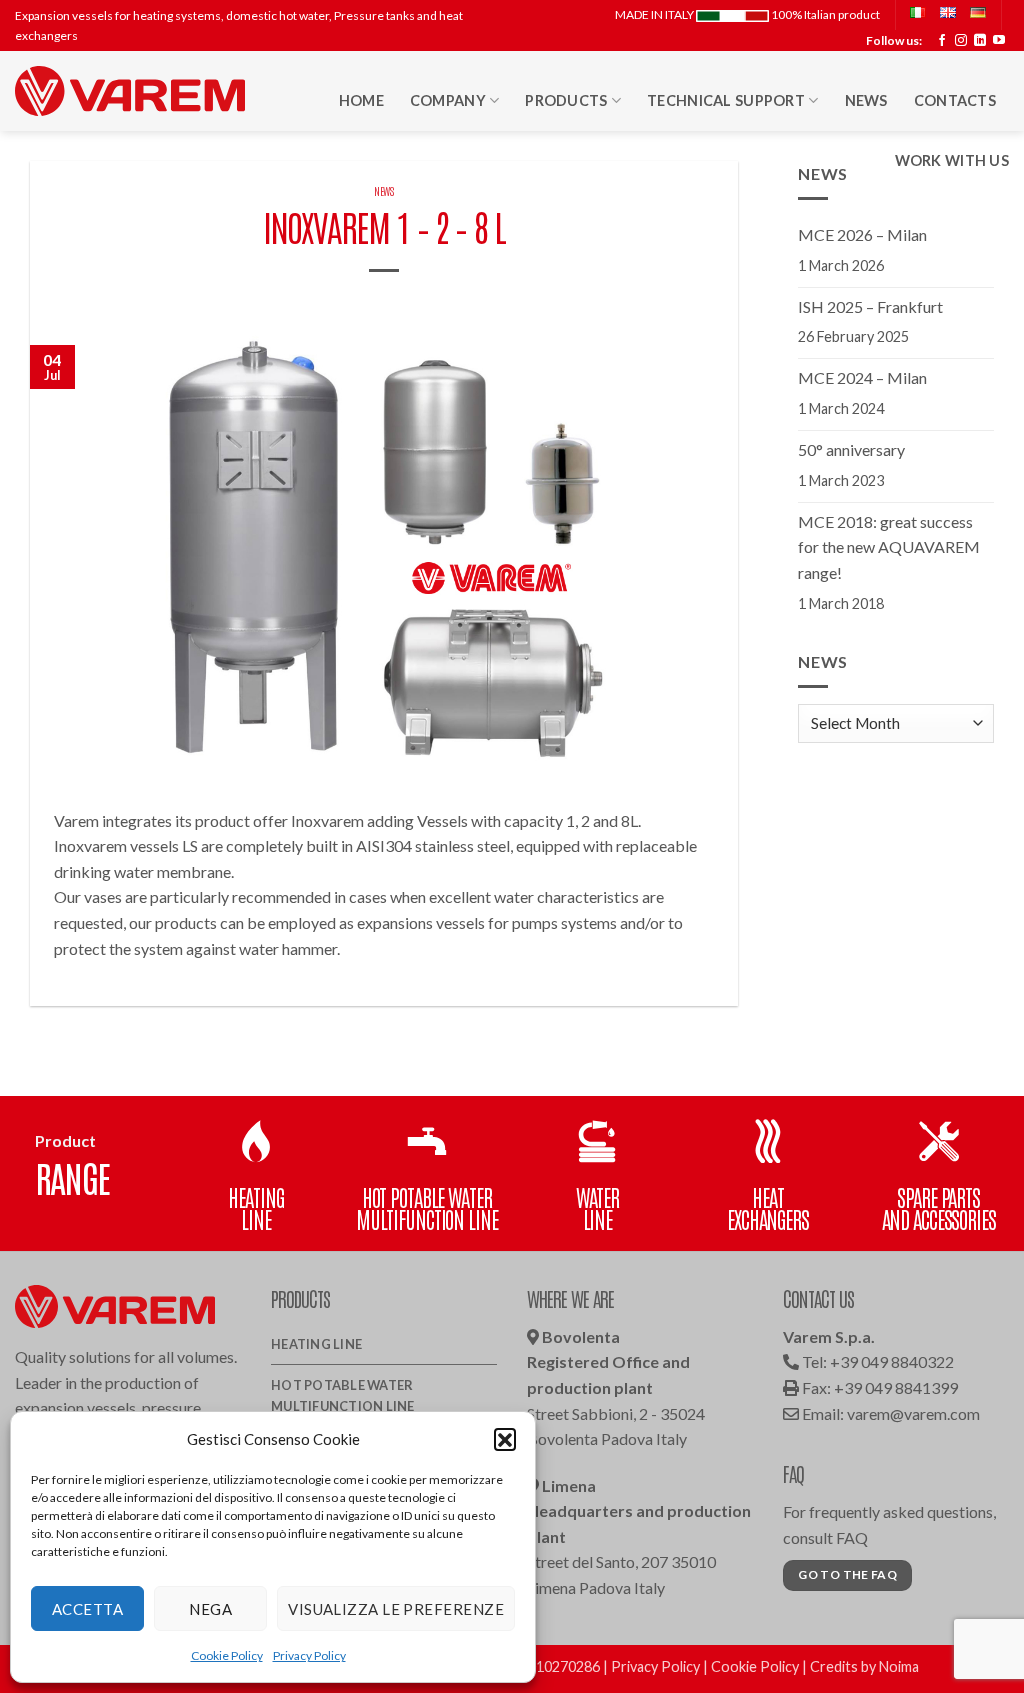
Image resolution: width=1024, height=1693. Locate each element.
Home (361, 100)
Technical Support (726, 100)
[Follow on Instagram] (961, 41)
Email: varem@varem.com (889, 1413)
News (866, 100)
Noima (899, 1666)
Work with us (952, 160)
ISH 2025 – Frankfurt (870, 306)
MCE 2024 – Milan (862, 377)
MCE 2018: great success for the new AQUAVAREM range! (889, 547)
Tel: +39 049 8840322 (876, 1361)
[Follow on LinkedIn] (980, 41)
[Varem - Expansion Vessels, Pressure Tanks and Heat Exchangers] (130, 91)
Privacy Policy (309, 1655)
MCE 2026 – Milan (862, 234)
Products (566, 100)
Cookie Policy (227, 1655)
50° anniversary (851, 449)
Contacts (955, 100)
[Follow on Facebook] (942, 41)
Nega (210, 1609)
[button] (505, 1439)
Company (448, 100)
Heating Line (316, 1344)
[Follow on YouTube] (999, 41)
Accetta (87, 1609)
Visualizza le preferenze (396, 1609)
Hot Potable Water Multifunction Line (343, 1395)
